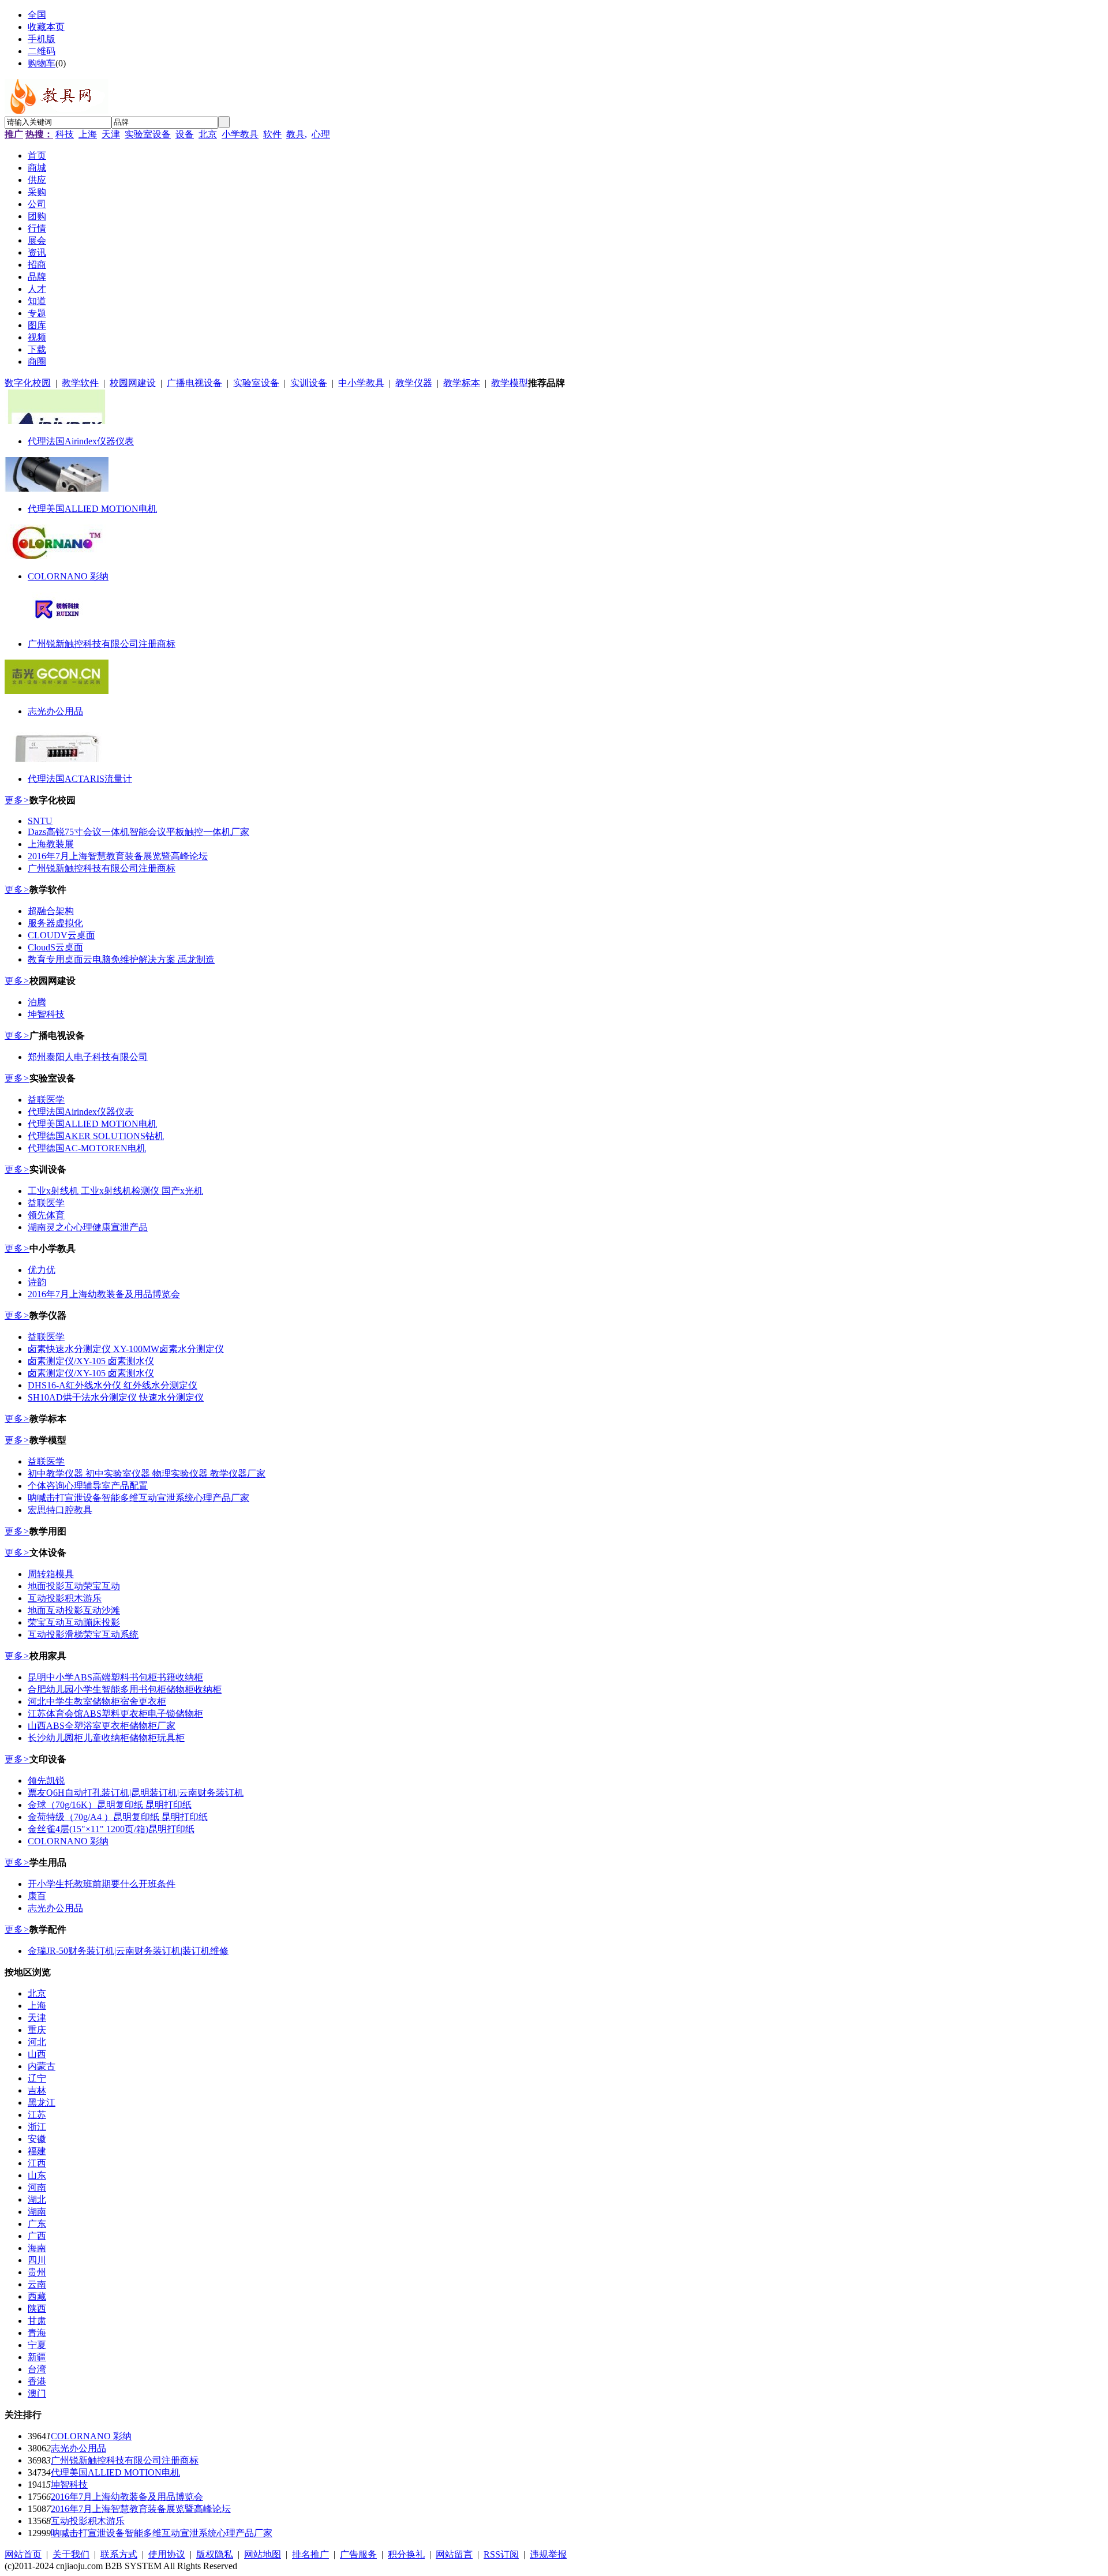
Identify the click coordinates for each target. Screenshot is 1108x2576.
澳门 (37, 2393)
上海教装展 (51, 844)
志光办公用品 (55, 711)
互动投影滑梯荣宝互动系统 (83, 1635)
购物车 (42, 63)
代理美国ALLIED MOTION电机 (92, 509)
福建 (37, 2151)
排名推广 (310, 2554)
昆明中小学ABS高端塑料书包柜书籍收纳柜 (115, 1677)
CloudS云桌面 (55, 947)
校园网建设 (133, 383)
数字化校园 (28, 383)
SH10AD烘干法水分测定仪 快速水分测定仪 (116, 1397)
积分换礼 (406, 2554)
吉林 (37, 2090)
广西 (37, 2236)
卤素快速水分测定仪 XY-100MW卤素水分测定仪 (126, 1349)
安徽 (37, 2139)
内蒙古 (42, 2066)
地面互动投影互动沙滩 (74, 1610)
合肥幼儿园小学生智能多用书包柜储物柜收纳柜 (125, 1689)
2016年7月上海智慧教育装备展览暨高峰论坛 (118, 856)
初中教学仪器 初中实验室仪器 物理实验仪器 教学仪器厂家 (147, 1474)
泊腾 (37, 1002)
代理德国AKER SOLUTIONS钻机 (96, 1136)
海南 (37, 2248)
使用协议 (167, 2554)
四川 (37, 2260)
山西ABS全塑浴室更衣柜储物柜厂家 (102, 1726)
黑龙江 (42, 2103)
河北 (37, 2042)
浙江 (37, 2127)
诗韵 (37, 1282)
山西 (37, 2054)
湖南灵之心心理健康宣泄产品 (88, 1227)
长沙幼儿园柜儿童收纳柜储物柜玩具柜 (106, 1738)
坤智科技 (46, 1014)
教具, (297, 134)
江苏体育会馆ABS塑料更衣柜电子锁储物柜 (115, 1714)
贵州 (37, 2272)
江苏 (37, 2115)
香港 (37, 2381)
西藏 (37, 2296)
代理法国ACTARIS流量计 (80, 779)
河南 (37, 2187)
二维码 (42, 51)
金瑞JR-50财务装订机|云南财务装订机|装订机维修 (128, 1951)
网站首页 (23, 2554)
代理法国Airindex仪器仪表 (81, 441)
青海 (37, 2333)
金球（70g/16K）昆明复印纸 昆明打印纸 (110, 1805)
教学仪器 (414, 383)
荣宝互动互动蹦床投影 (74, 1622)
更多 (17, 800)
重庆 (37, 2030)
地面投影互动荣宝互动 (74, 1586)
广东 (37, 2224)
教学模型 (510, 383)
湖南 (37, 2212)
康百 (37, 1896)
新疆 (37, 2357)
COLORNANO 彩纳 (68, 576)
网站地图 (263, 2554)
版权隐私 (215, 2554)
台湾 (37, 2369)
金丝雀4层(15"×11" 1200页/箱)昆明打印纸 (111, 1829)
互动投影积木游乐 (65, 1598)
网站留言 (454, 2554)
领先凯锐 (46, 1781)
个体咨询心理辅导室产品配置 (88, 1486)
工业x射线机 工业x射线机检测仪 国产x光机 (115, 1191)
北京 (208, 134)
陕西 (37, 2309)
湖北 (37, 2199)
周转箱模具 (51, 1574)
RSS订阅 (501, 2554)
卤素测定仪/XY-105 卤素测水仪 (91, 1361)
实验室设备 (148, 134)
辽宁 (37, 2078)
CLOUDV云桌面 (61, 935)
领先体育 (46, 1215)
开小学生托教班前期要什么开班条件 (102, 1884)
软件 (272, 134)
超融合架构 (51, 911)
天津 (111, 134)
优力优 (42, 1270)
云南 (37, 2284)
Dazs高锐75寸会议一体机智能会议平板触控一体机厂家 (138, 832)
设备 (185, 134)
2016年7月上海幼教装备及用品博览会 (104, 1294)
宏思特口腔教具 (60, 1510)
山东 (37, 2175)
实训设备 (309, 383)
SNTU (40, 821)
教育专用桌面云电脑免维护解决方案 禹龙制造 (121, 959)
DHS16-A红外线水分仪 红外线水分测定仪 (113, 1385)
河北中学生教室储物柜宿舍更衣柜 (97, 1701)
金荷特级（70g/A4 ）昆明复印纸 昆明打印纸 (118, 1817)
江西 (37, 2163)
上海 (88, 134)
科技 (65, 134)
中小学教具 (361, 383)
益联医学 (46, 1100)
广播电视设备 (194, 383)
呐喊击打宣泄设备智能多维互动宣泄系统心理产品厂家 (138, 1498)
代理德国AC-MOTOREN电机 (87, 1148)
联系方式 (119, 2554)
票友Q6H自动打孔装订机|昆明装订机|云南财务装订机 (136, 1793)
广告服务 (358, 2554)
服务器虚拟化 (55, 923)
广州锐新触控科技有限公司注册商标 (102, 644)
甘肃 (37, 2321)
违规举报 (548, 2554)
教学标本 (462, 383)
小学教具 (240, 134)
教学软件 (80, 383)
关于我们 (71, 2554)
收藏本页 (46, 27)
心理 (321, 134)
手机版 (42, 39)
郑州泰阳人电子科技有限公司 (88, 1057)
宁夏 (37, 2345)
